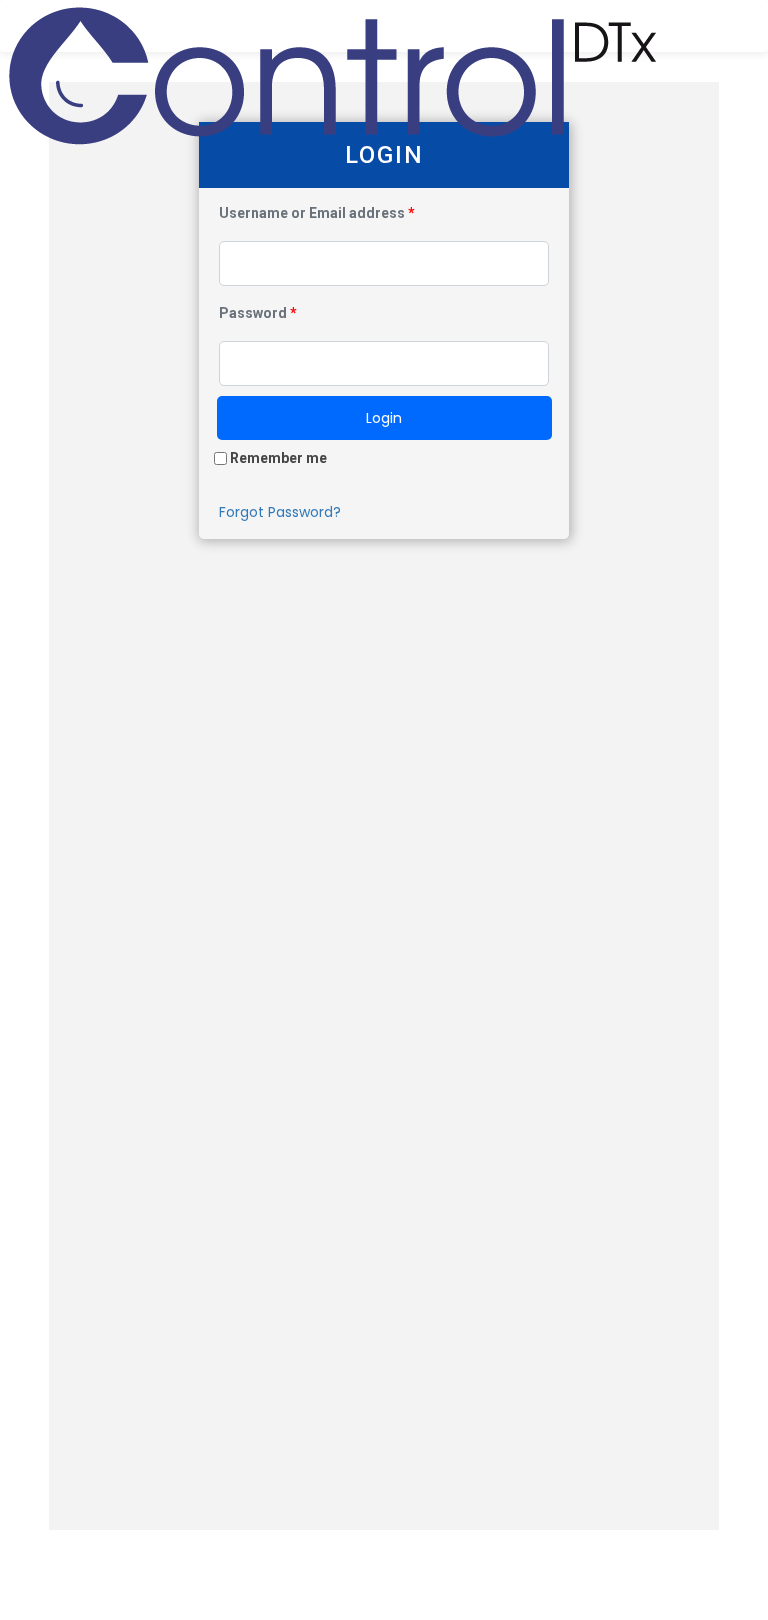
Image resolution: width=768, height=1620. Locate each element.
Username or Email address (317, 213)
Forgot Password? (280, 512)
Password (258, 313)
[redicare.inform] (333, 26)
